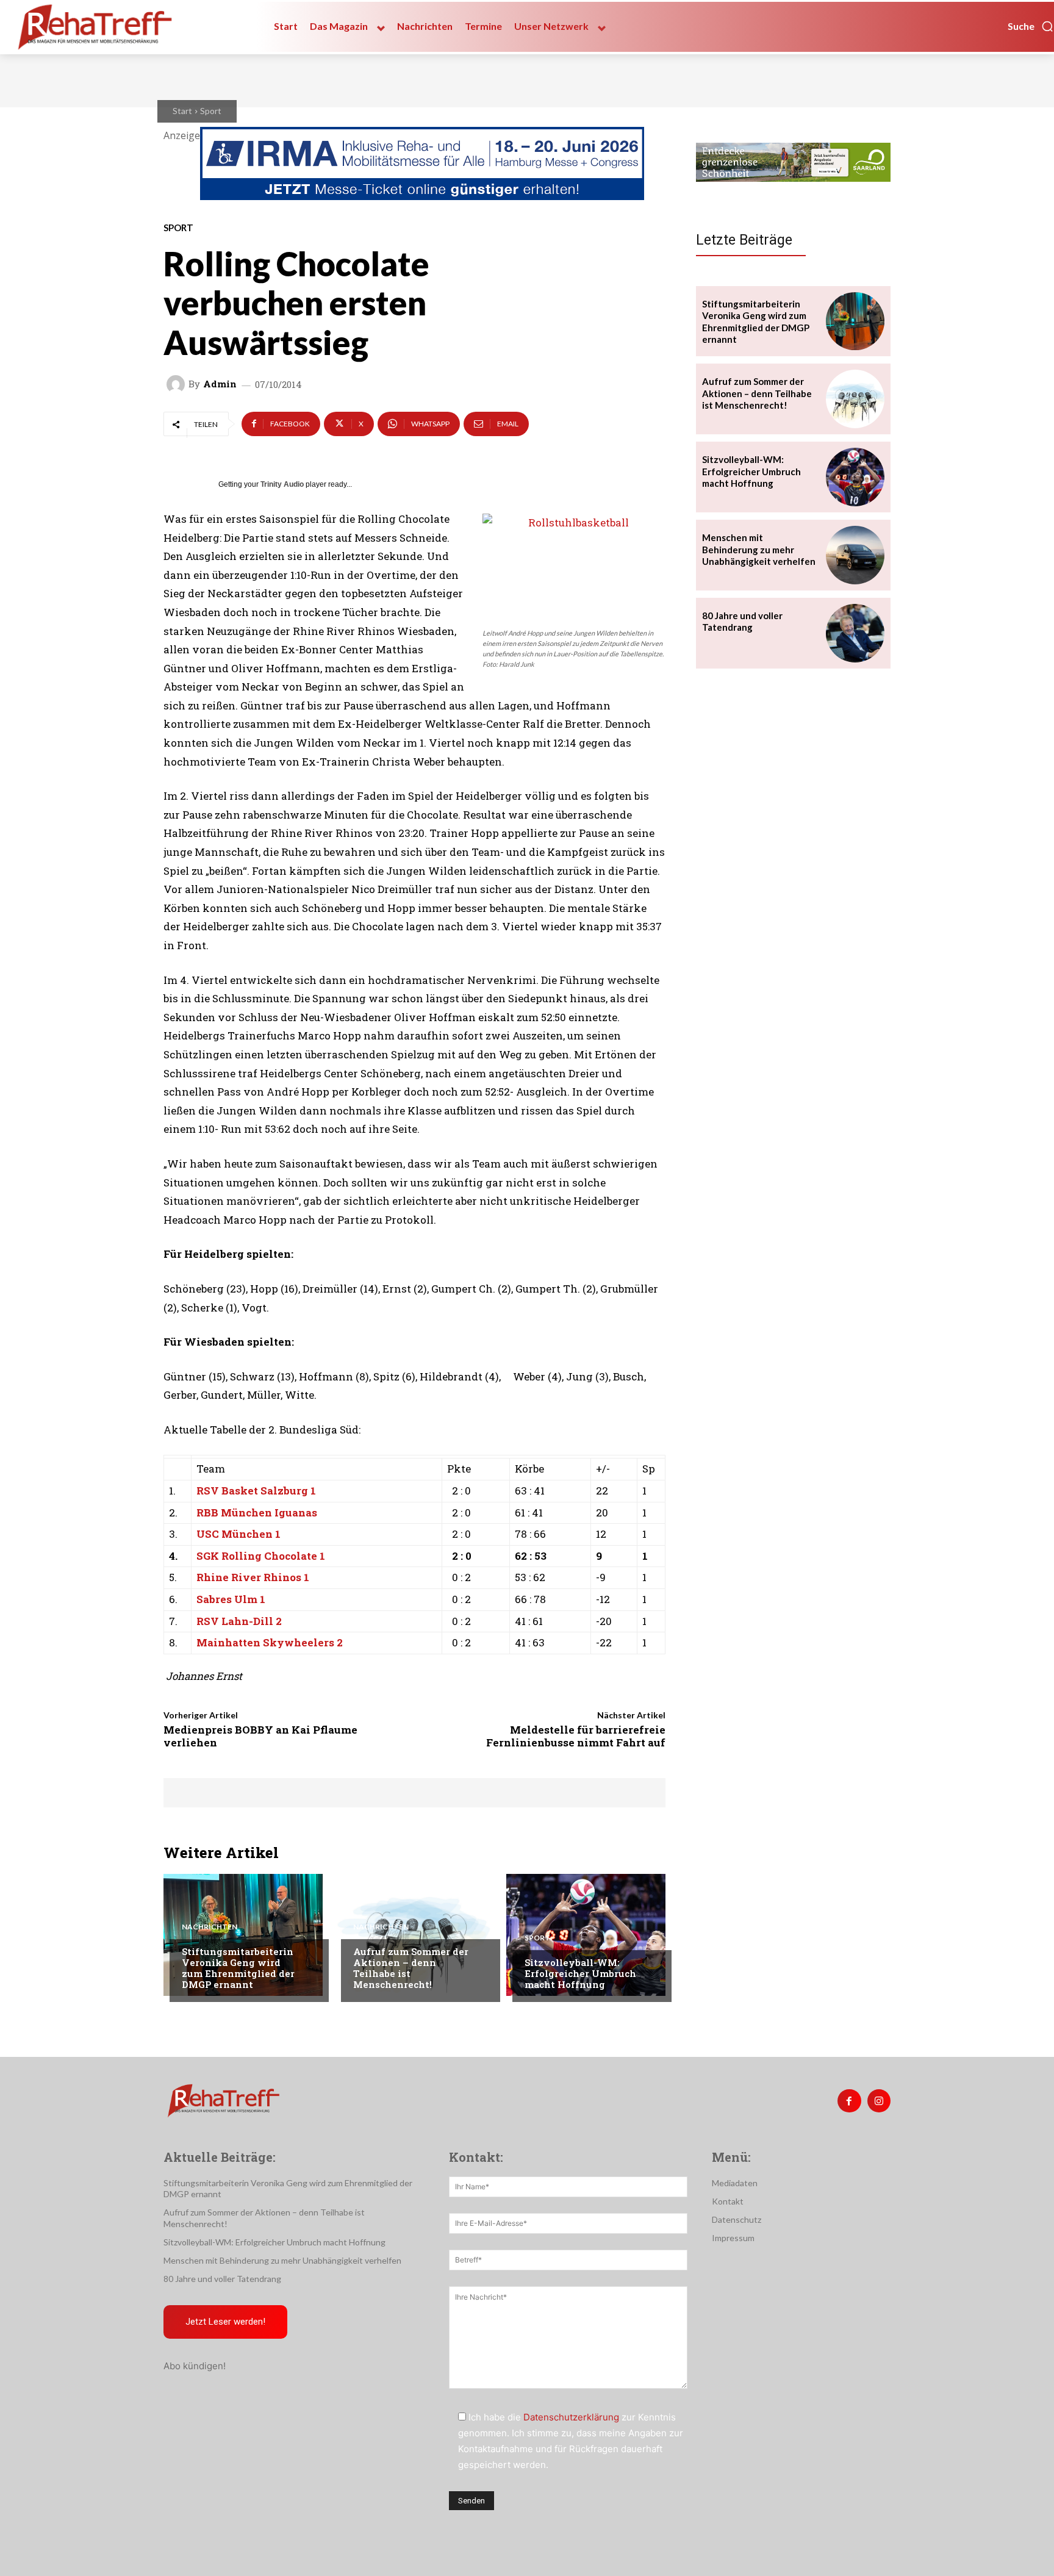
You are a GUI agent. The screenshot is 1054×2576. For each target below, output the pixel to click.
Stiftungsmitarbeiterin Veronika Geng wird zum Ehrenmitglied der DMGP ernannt (238, 1968)
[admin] (177, 384)
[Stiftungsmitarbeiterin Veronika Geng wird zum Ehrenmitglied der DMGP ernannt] (243, 1935)
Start (182, 111)
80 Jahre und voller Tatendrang (742, 622)
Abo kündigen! (195, 2366)
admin (220, 384)
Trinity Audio (282, 484)
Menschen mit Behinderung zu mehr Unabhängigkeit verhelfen (759, 549)
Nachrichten (210, 1927)
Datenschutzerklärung (571, 2417)
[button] (1031, 26)
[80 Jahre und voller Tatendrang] (855, 633)
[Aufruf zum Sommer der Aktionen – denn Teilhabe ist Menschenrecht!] (414, 1935)
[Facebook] (849, 2101)
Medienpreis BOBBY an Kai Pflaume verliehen (260, 1736)
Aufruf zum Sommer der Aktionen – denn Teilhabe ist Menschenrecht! (411, 1968)
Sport (211, 111)
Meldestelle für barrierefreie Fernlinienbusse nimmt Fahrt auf (576, 1736)
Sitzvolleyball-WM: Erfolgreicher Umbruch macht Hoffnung (580, 1973)
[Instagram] (879, 2101)
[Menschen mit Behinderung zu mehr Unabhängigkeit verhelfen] (855, 555)
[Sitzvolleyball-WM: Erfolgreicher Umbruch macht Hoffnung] (586, 1935)
